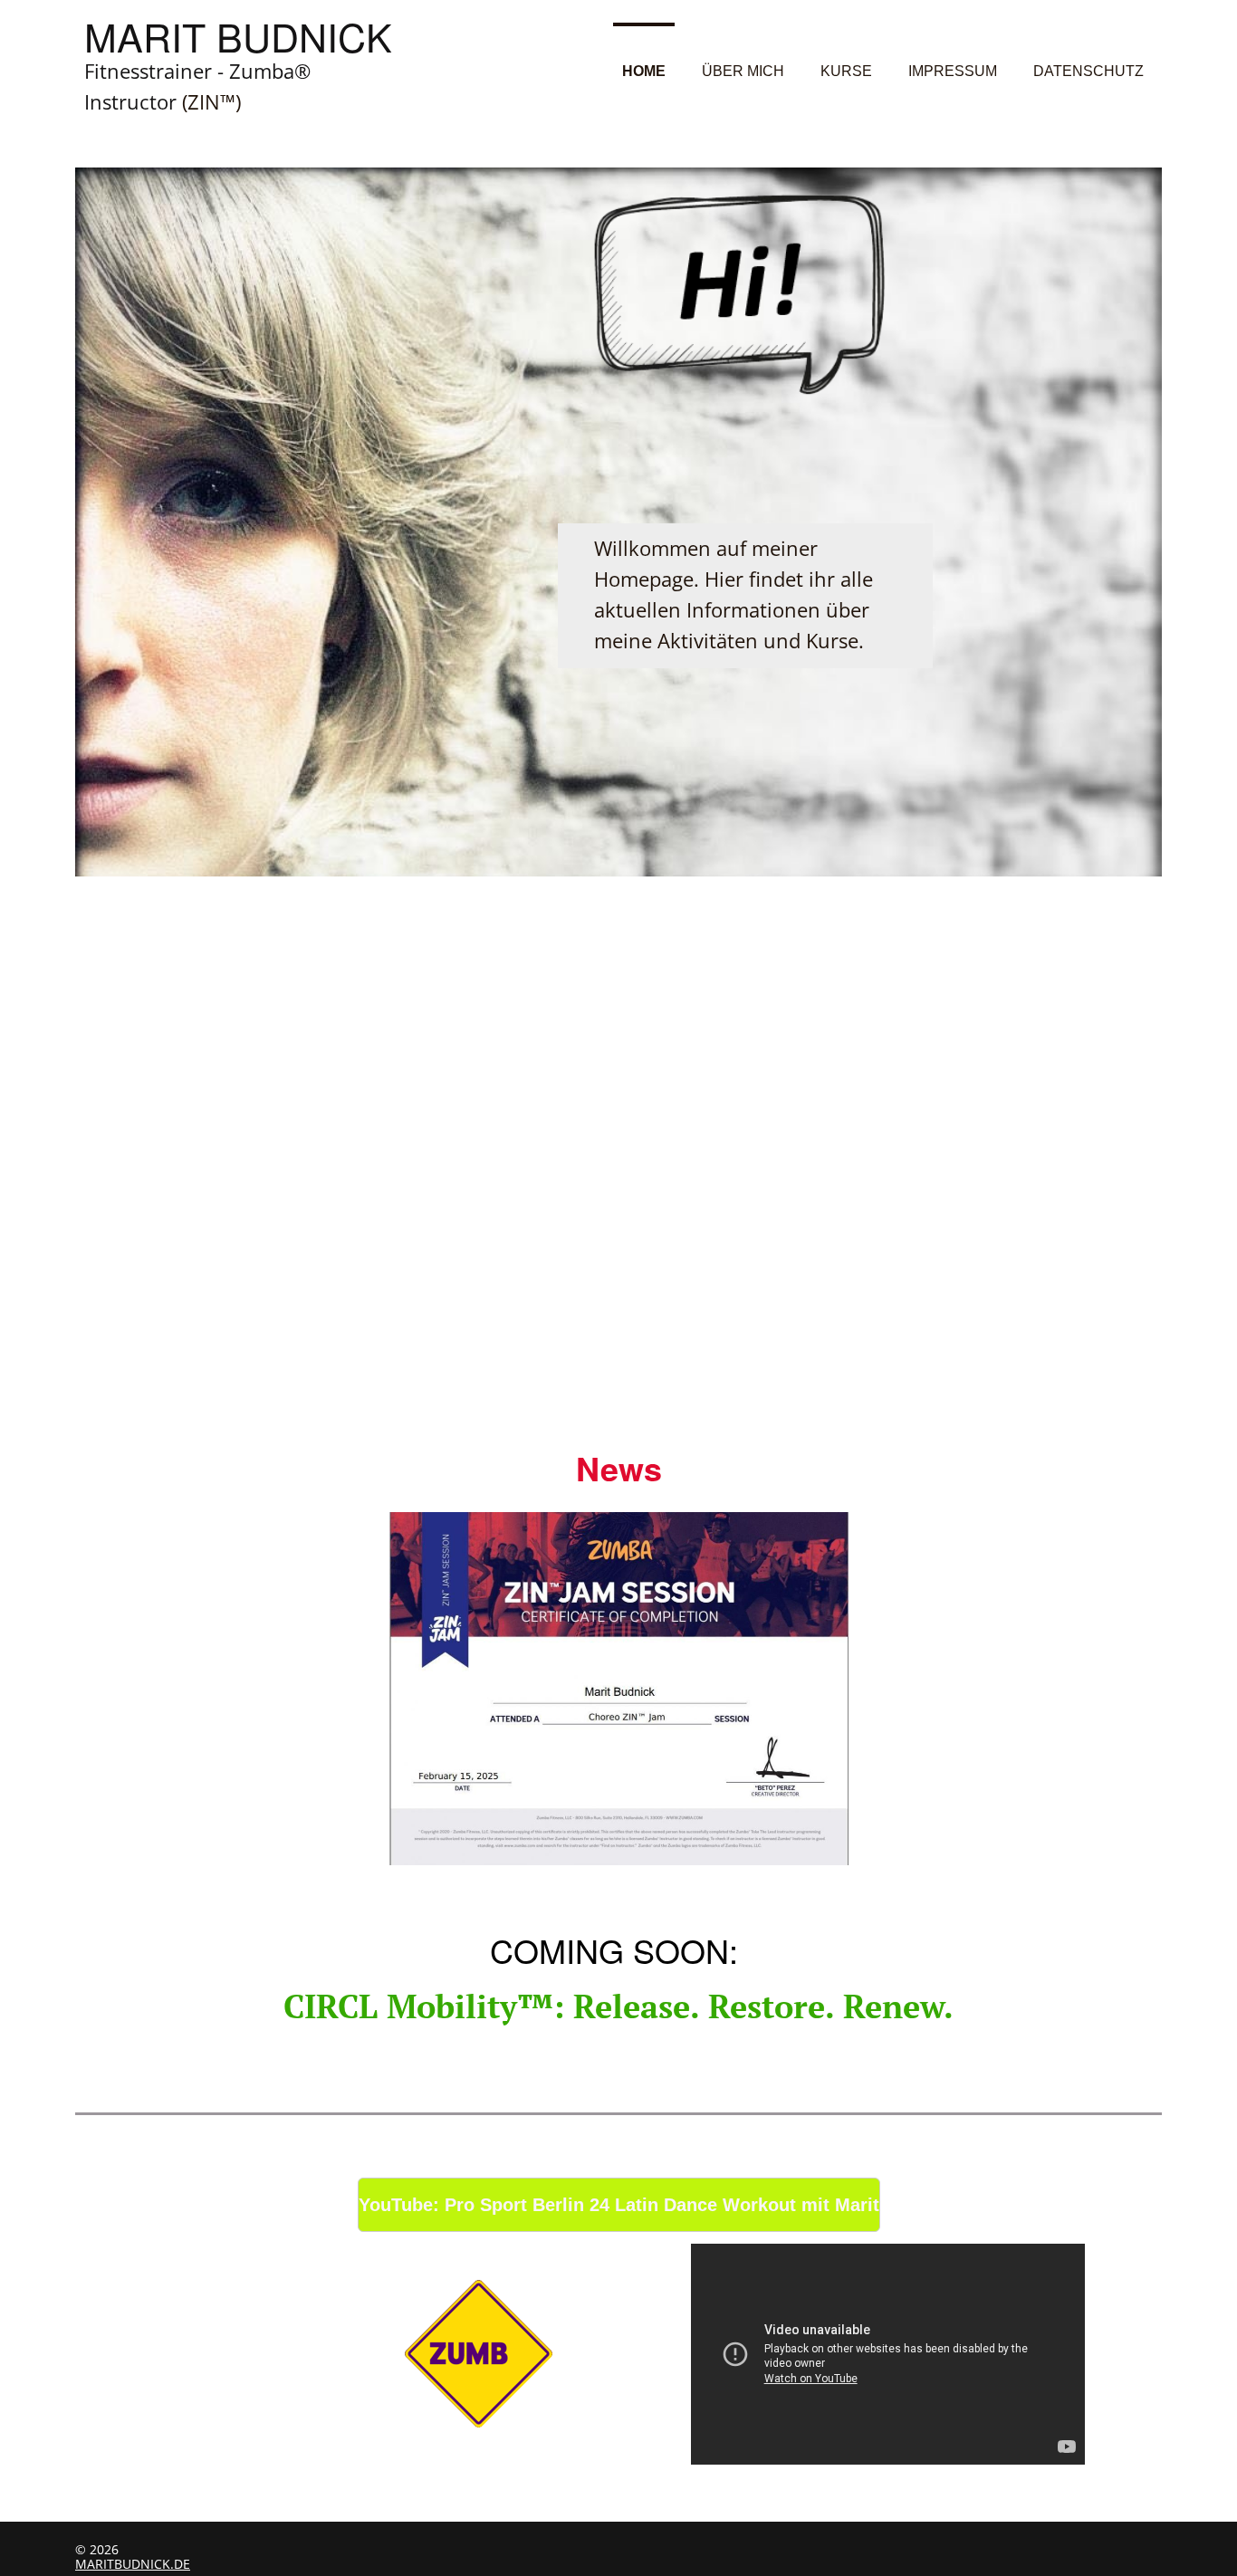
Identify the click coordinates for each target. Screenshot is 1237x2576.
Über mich (743, 71)
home (644, 71)
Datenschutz (1088, 71)
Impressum (953, 71)
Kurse (846, 71)
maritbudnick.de (133, 2564)
